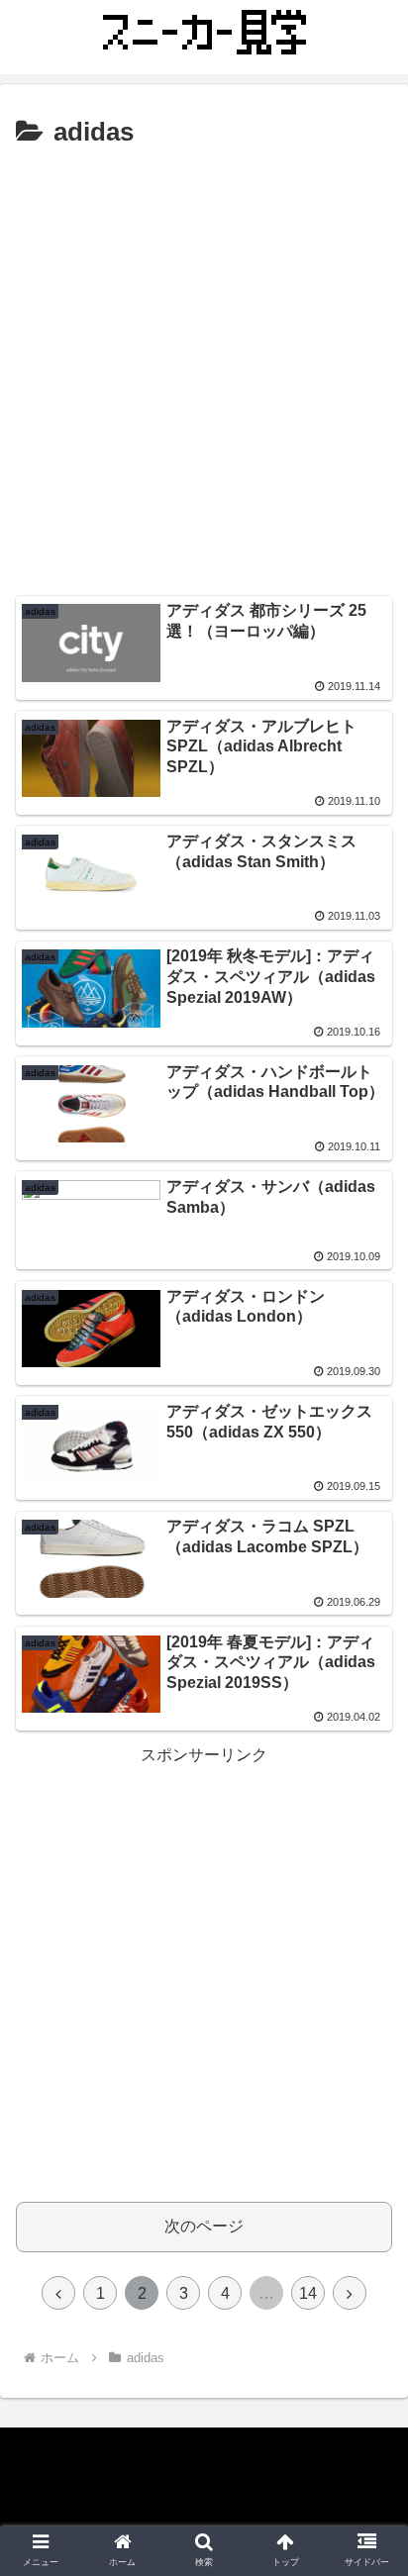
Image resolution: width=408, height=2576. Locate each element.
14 (308, 2293)
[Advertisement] (204, 369)
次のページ (204, 2226)
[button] (367, 1952)
